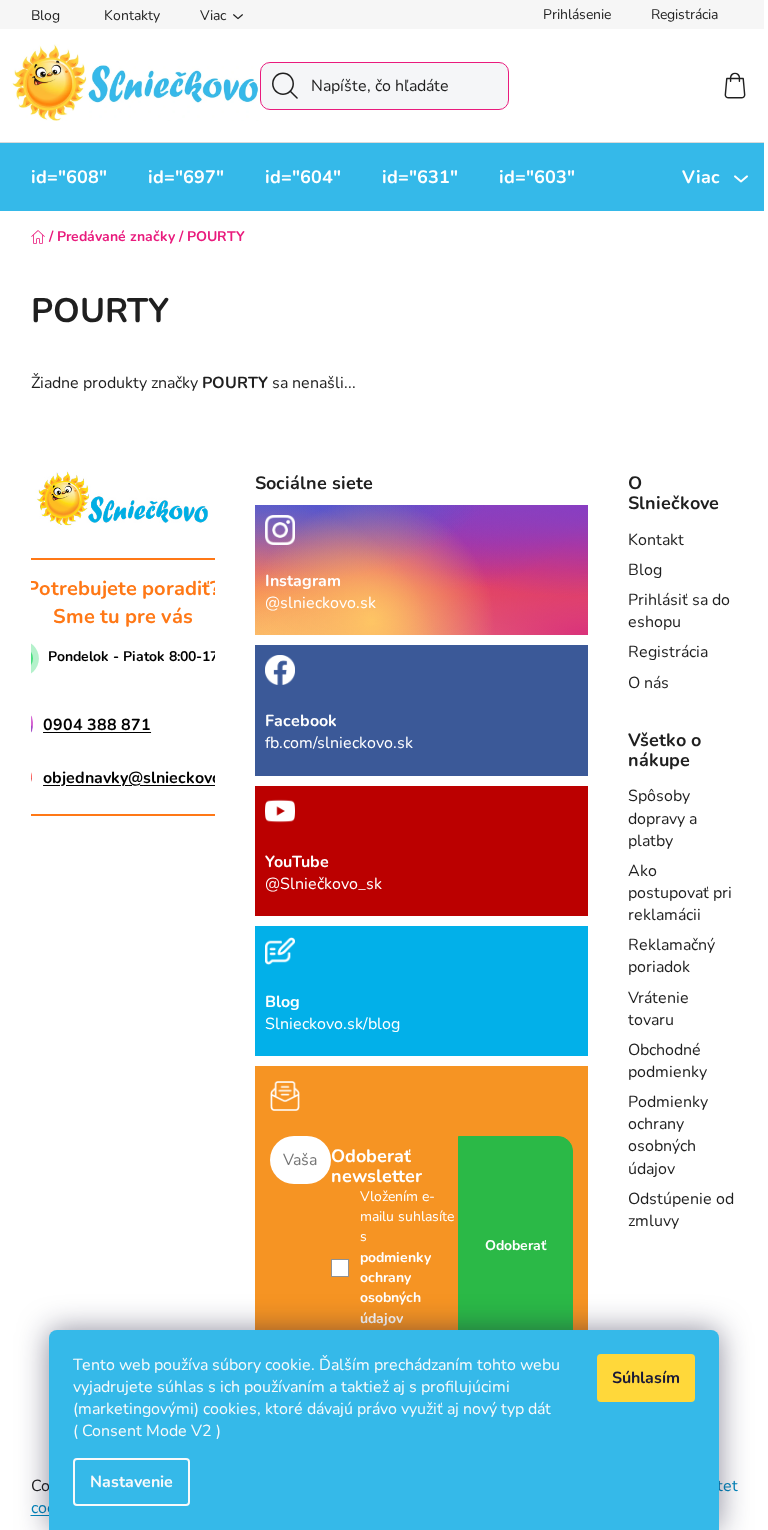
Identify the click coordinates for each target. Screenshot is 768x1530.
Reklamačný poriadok (671, 956)
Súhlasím (646, 1378)
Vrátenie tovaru (658, 1009)
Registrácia (684, 14)
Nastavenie (131, 1482)
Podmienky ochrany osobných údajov (668, 1135)
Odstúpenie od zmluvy (681, 1210)
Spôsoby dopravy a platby (662, 818)
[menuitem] (69, 177)
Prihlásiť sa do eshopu (679, 611)
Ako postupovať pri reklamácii (680, 893)
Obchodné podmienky (667, 1061)
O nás (648, 683)
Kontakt (656, 540)
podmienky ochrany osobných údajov (395, 1288)
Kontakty (132, 15)
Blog (45, 15)
